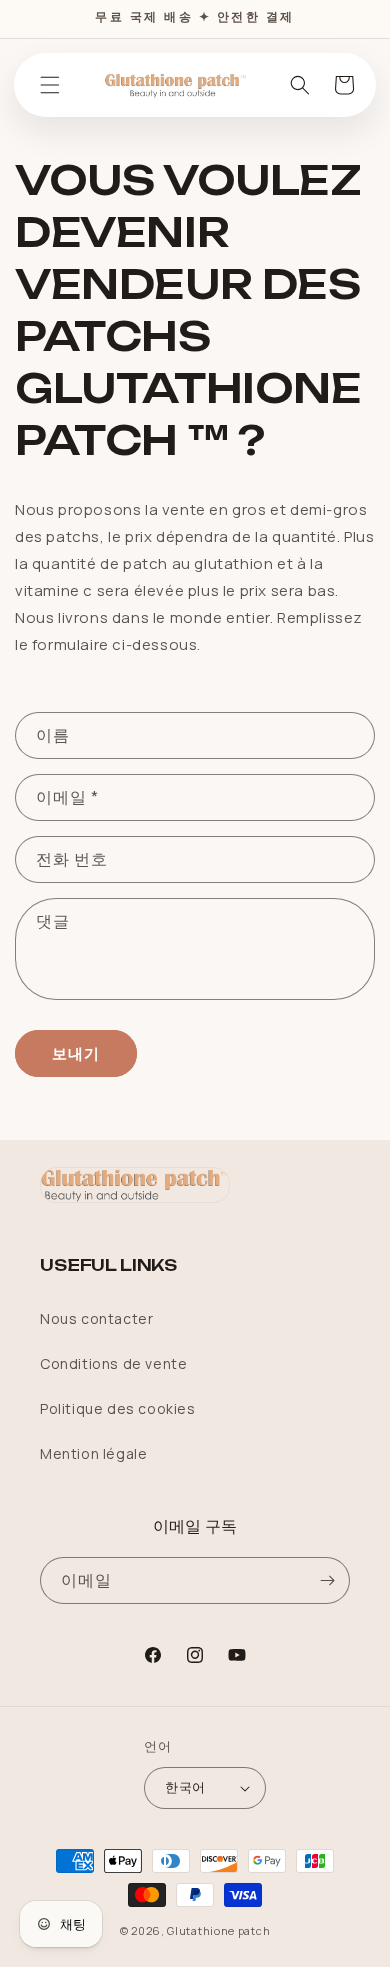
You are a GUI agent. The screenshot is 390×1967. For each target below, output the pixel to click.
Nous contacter (96, 1318)
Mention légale (93, 1453)
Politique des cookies (118, 1408)
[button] (50, 85)
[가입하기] (327, 1580)
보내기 (76, 1053)
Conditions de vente (113, 1363)
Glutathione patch (218, 1930)
